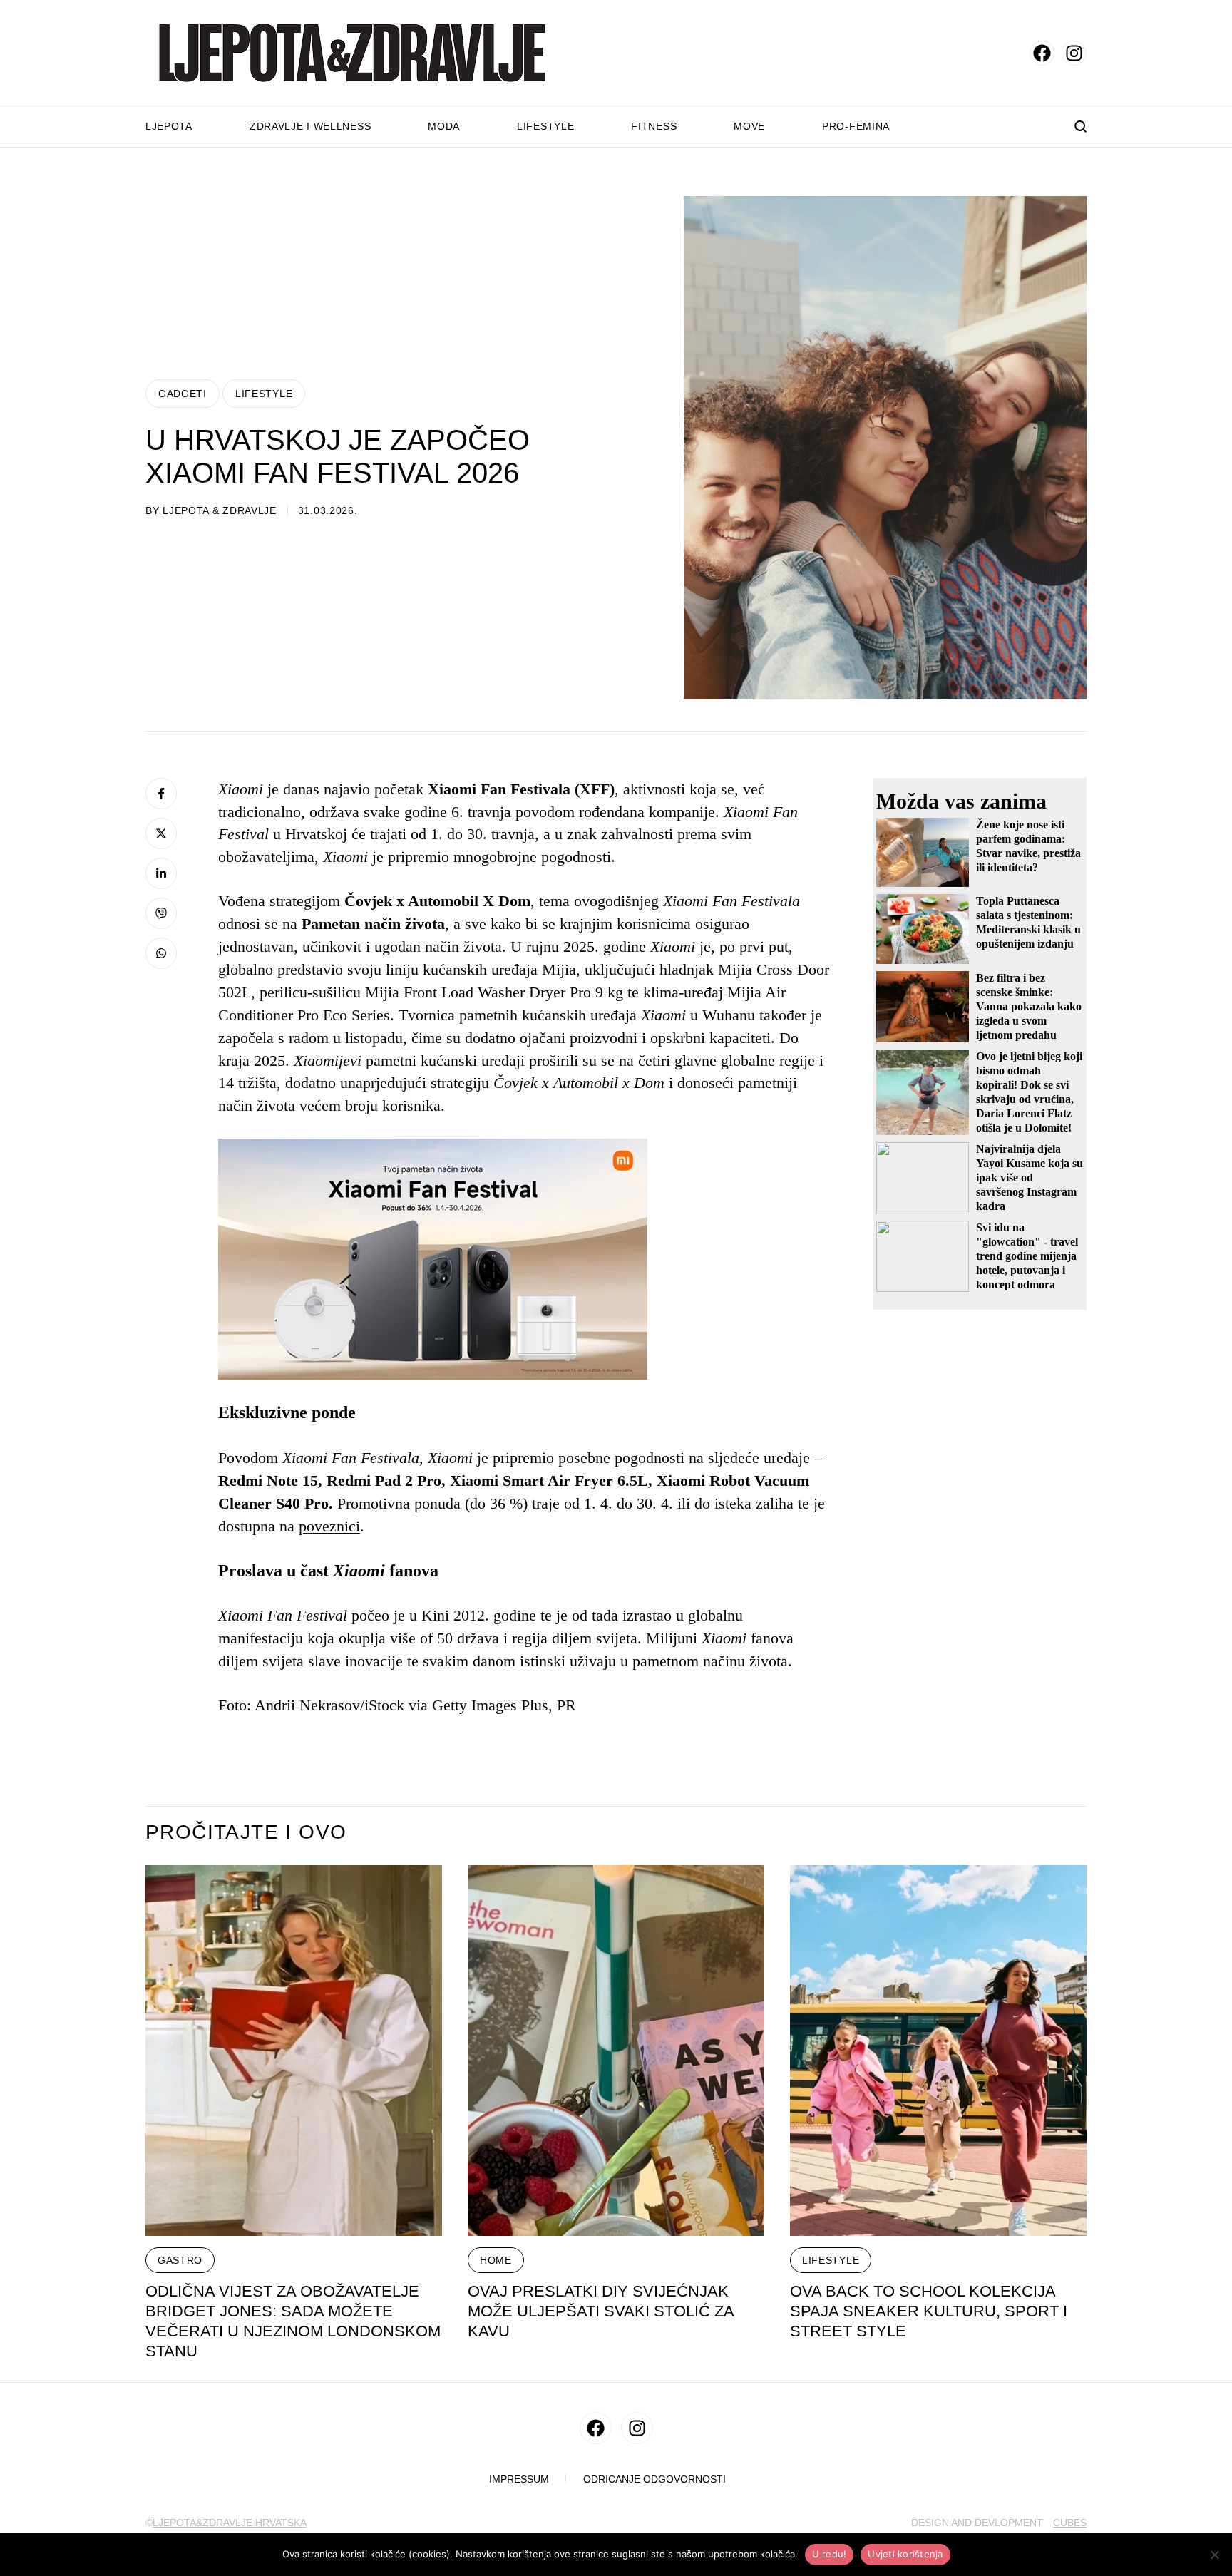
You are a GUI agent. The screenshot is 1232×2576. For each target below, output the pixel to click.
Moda (444, 126)
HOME (496, 2260)
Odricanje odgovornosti (654, 2479)
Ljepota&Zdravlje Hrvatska (230, 2523)
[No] (1214, 2555)
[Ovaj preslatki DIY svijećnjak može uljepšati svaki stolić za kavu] (616, 2051)
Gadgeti (183, 394)
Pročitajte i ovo (246, 1832)
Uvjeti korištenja (905, 2554)
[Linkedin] (161, 873)
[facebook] (1042, 53)
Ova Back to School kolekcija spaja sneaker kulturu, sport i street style (929, 2311)
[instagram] (1074, 53)
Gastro (180, 2260)
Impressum (519, 2479)
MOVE (749, 126)
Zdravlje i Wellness (310, 126)
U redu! (830, 2554)
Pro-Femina (856, 126)
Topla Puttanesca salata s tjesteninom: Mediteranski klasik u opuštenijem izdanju (1028, 922)
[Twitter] (161, 833)
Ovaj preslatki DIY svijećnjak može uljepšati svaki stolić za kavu (601, 2311)
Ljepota (169, 126)
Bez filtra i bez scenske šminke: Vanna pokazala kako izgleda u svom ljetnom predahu (1029, 1006)
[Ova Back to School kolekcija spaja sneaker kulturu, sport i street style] (938, 2051)
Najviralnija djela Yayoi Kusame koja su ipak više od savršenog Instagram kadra (1030, 1177)
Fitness (654, 126)
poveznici (329, 1526)
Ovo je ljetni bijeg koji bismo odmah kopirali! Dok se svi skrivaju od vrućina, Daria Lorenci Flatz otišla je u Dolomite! (1029, 1092)
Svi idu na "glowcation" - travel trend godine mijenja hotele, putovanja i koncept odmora (1027, 1256)
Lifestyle (545, 126)
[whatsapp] (161, 953)
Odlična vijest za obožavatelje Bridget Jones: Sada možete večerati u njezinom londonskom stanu (293, 2321)
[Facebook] (161, 794)
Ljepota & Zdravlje (220, 510)
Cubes (1070, 2523)
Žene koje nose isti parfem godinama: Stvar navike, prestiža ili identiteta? (1028, 846)
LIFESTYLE (264, 394)
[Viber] (161, 913)
